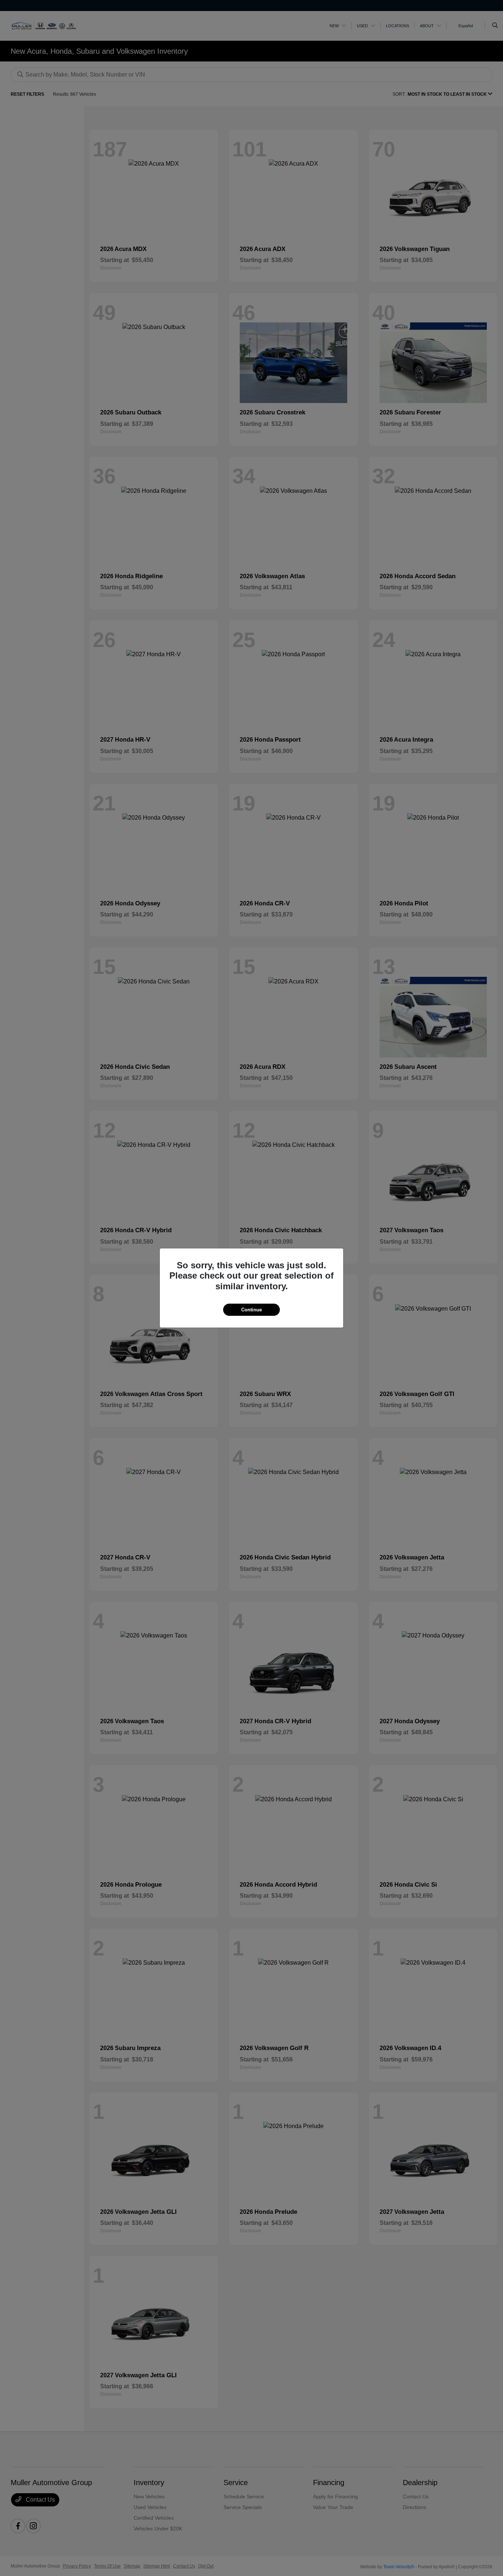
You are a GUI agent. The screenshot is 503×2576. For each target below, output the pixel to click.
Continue (251, 1310)
